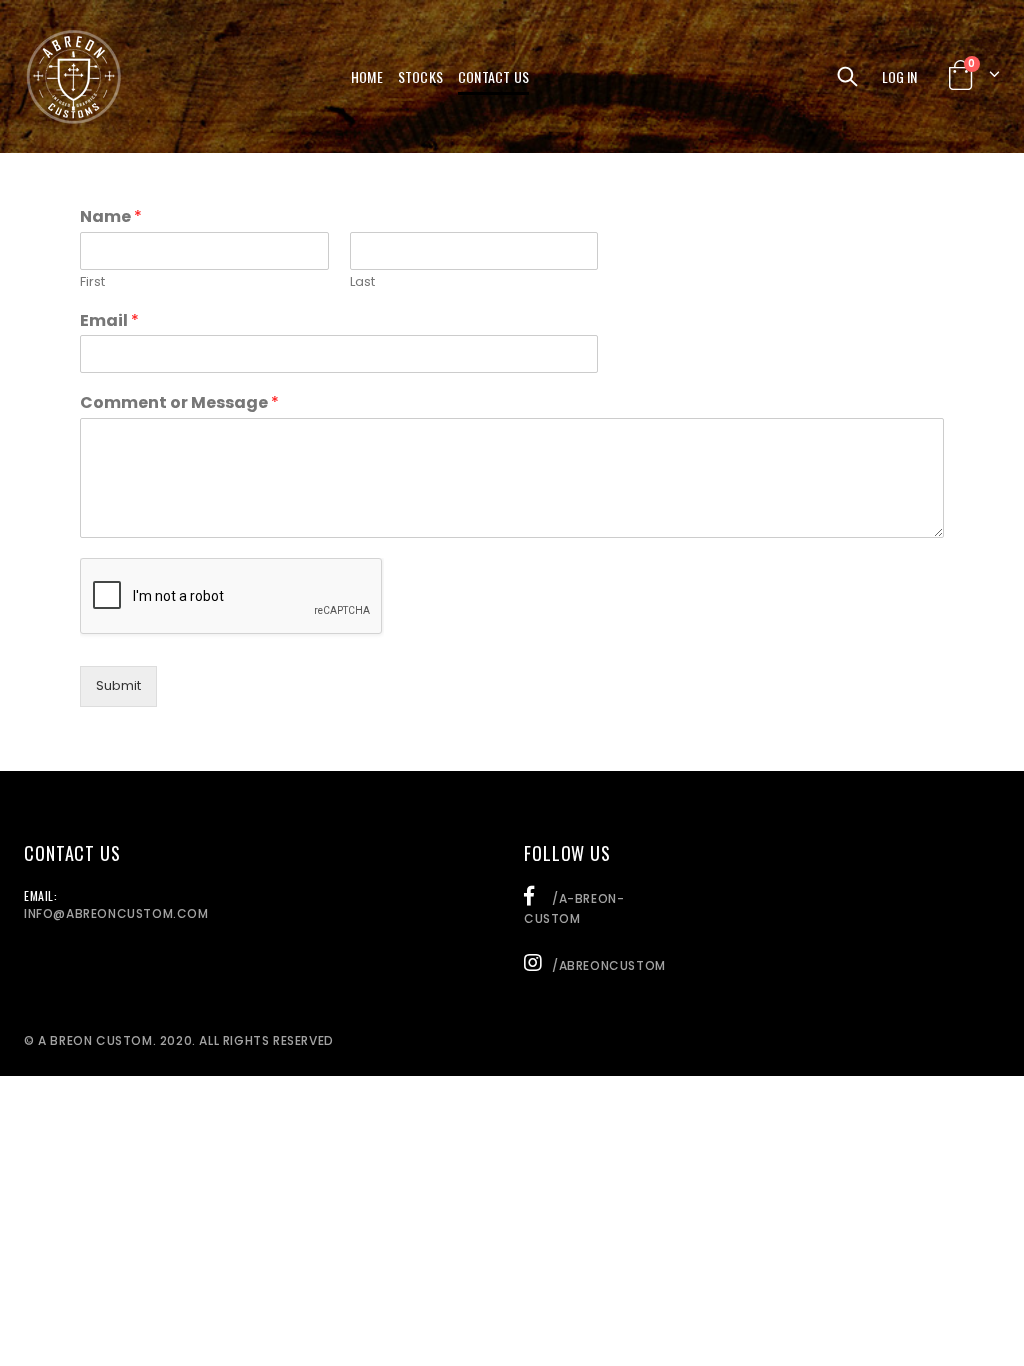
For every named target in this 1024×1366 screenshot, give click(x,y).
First (92, 282)
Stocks (420, 76)
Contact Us (493, 76)
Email (109, 321)
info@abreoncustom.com (116, 913)
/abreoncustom (609, 965)
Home (367, 76)
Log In (899, 76)
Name (111, 217)
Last (362, 282)
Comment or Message (179, 403)
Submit (118, 685)
